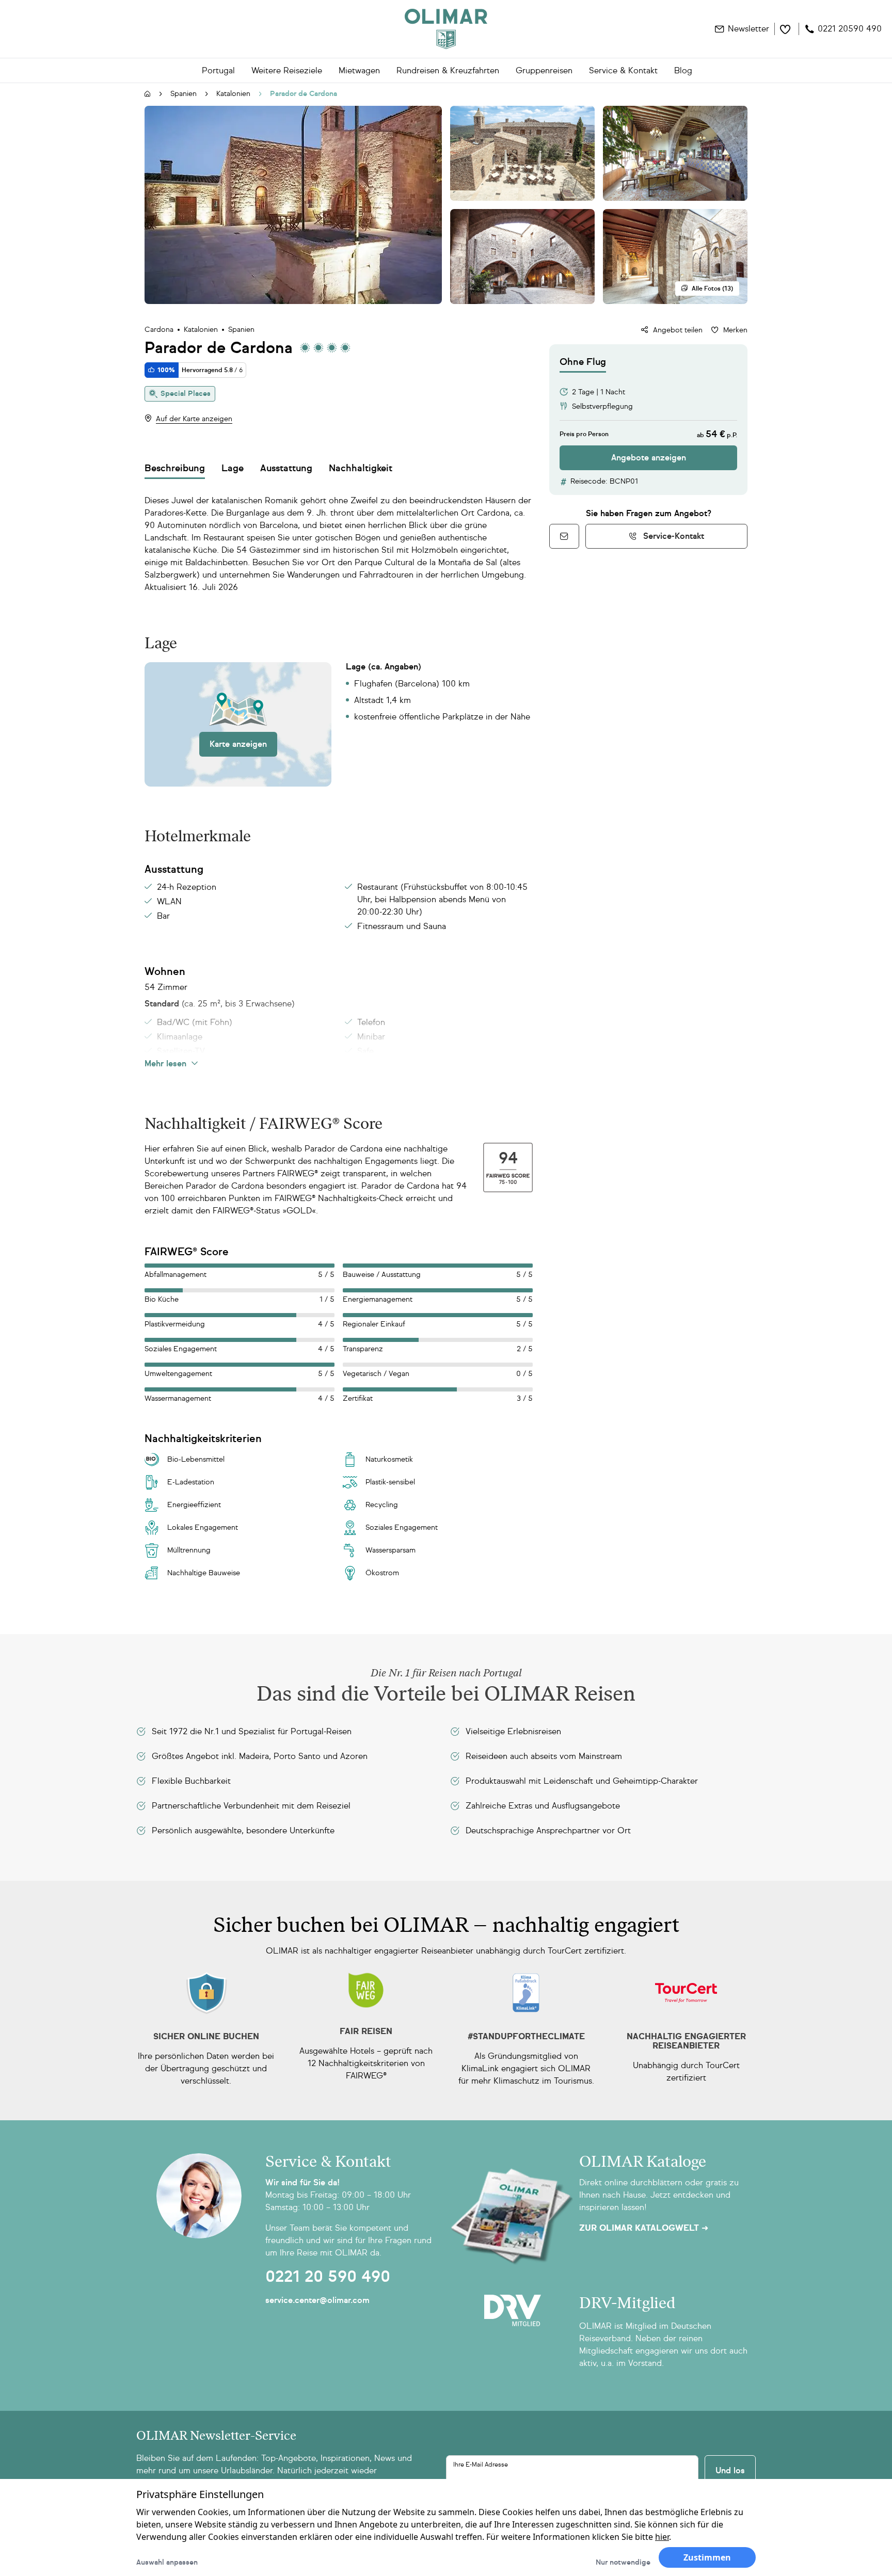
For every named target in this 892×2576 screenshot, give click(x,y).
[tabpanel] (648, 421)
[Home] (446, 29)
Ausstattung (286, 468)
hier (662, 2537)
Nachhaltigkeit (361, 468)
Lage (233, 468)
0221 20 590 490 (328, 2277)
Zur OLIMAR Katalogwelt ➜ (644, 2228)
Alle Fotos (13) (712, 289)
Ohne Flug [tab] (583, 362)
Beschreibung (175, 468)
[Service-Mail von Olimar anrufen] (564, 536)
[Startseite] (148, 94)
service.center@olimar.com (317, 2300)
